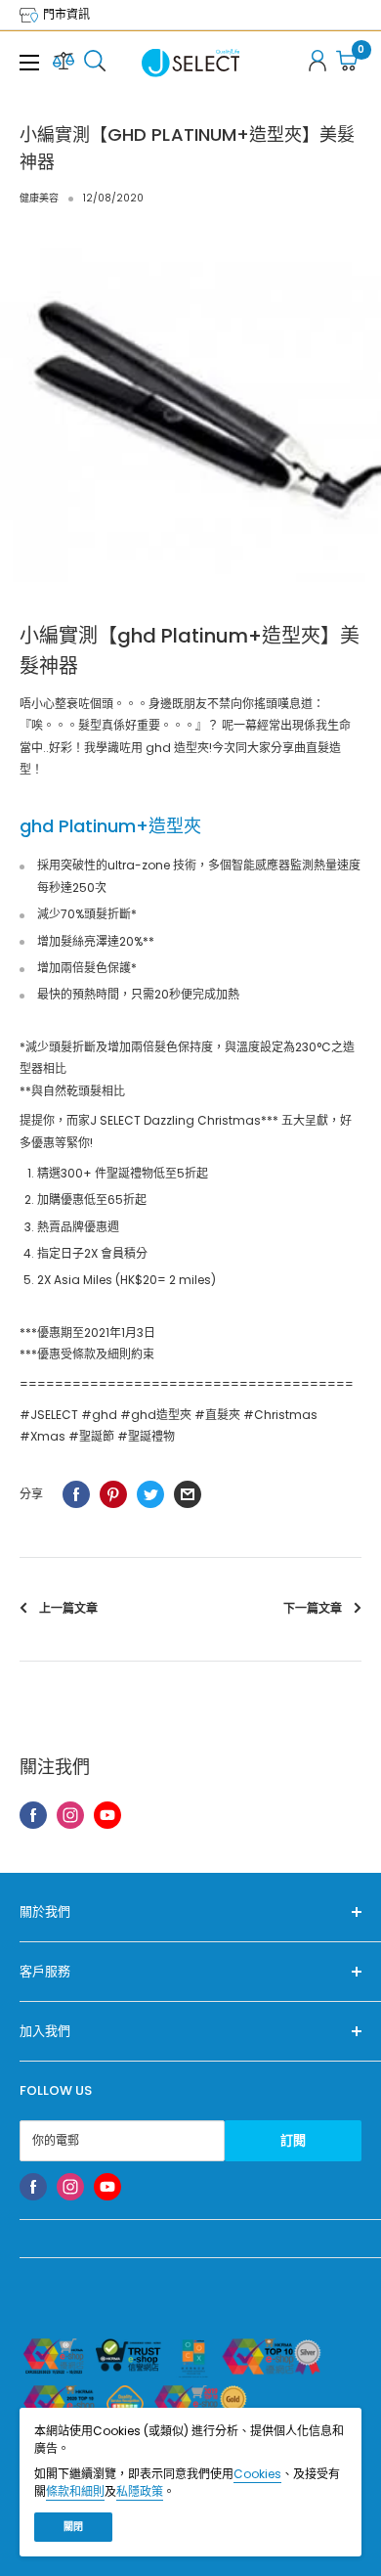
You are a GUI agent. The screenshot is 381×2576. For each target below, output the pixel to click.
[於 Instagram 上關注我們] (70, 1815)
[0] (348, 63)
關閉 (73, 2527)
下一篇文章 (313, 1608)
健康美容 (39, 198)
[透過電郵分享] (188, 1494)
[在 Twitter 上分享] (150, 1494)
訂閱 (293, 2140)
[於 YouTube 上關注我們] (107, 1815)
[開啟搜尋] (95, 63)
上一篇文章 (68, 1608)
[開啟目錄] (29, 63)
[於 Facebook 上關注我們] (33, 1815)
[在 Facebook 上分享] (76, 1494)
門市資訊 (65, 14)
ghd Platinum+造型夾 (110, 826)
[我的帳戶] (317, 63)
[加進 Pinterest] (113, 1494)
